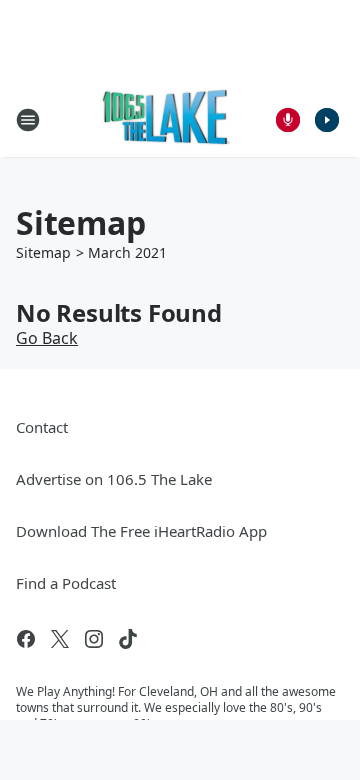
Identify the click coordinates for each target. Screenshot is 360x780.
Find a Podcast (66, 583)
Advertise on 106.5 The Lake (114, 479)
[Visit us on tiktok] (128, 639)
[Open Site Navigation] (28, 120)
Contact (42, 427)
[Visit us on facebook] (26, 639)
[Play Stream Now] (327, 120)
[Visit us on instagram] (94, 639)
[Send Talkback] (288, 120)
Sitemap (43, 252)
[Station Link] (166, 119)
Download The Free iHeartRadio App (141, 531)
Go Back (47, 338)
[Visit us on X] (60, 639)
